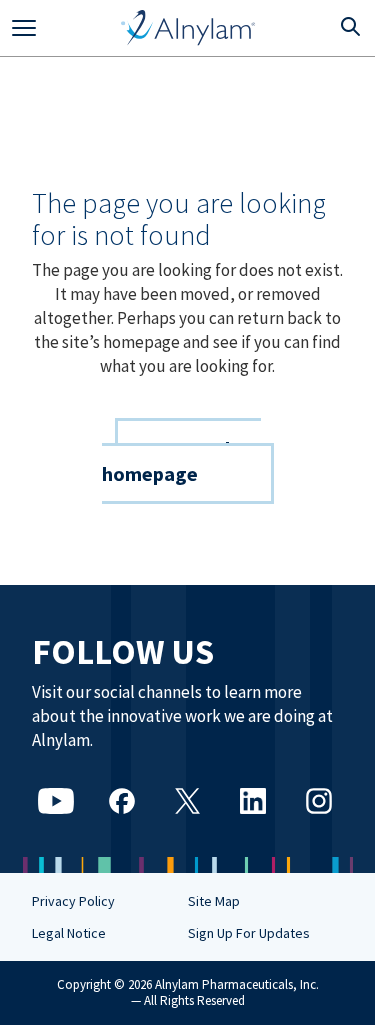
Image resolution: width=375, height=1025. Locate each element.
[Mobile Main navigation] (24, 28)
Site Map (214, 901)
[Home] (188, 28)
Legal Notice (69, 933)
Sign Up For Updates (249, 933)
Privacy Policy (73, 901)
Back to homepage (181, 461)
